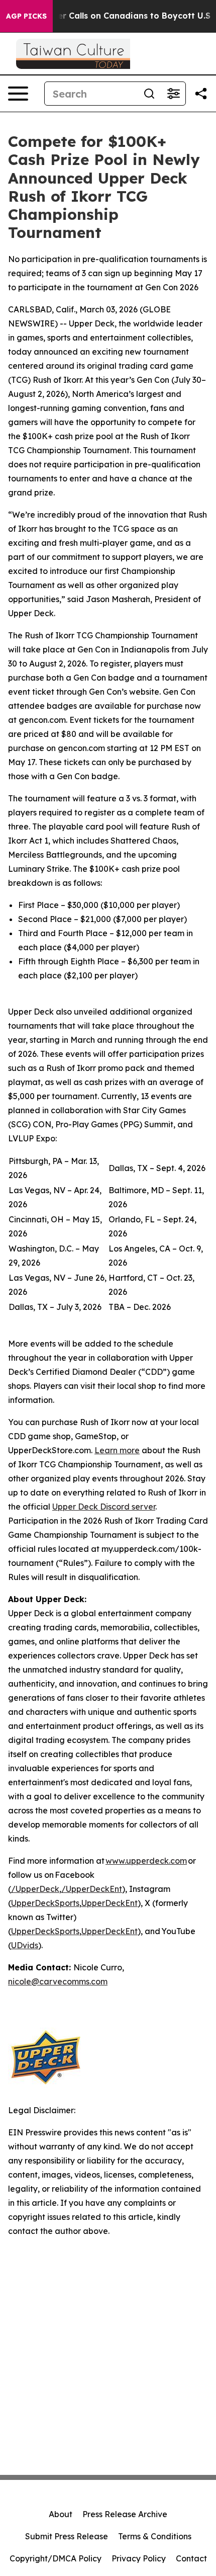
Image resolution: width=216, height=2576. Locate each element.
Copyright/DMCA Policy (56, 2558)
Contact (191, 2558)
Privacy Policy (139, 2558)
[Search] (149, 94)
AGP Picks (26, 16)
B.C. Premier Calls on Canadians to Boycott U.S (113, 16)
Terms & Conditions (155, 2536)
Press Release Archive (125, 2514)
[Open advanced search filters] (173, 94)
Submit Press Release (67, 2536)
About (61, 2514)
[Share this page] (201, 94)
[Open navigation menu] (18, 94)
